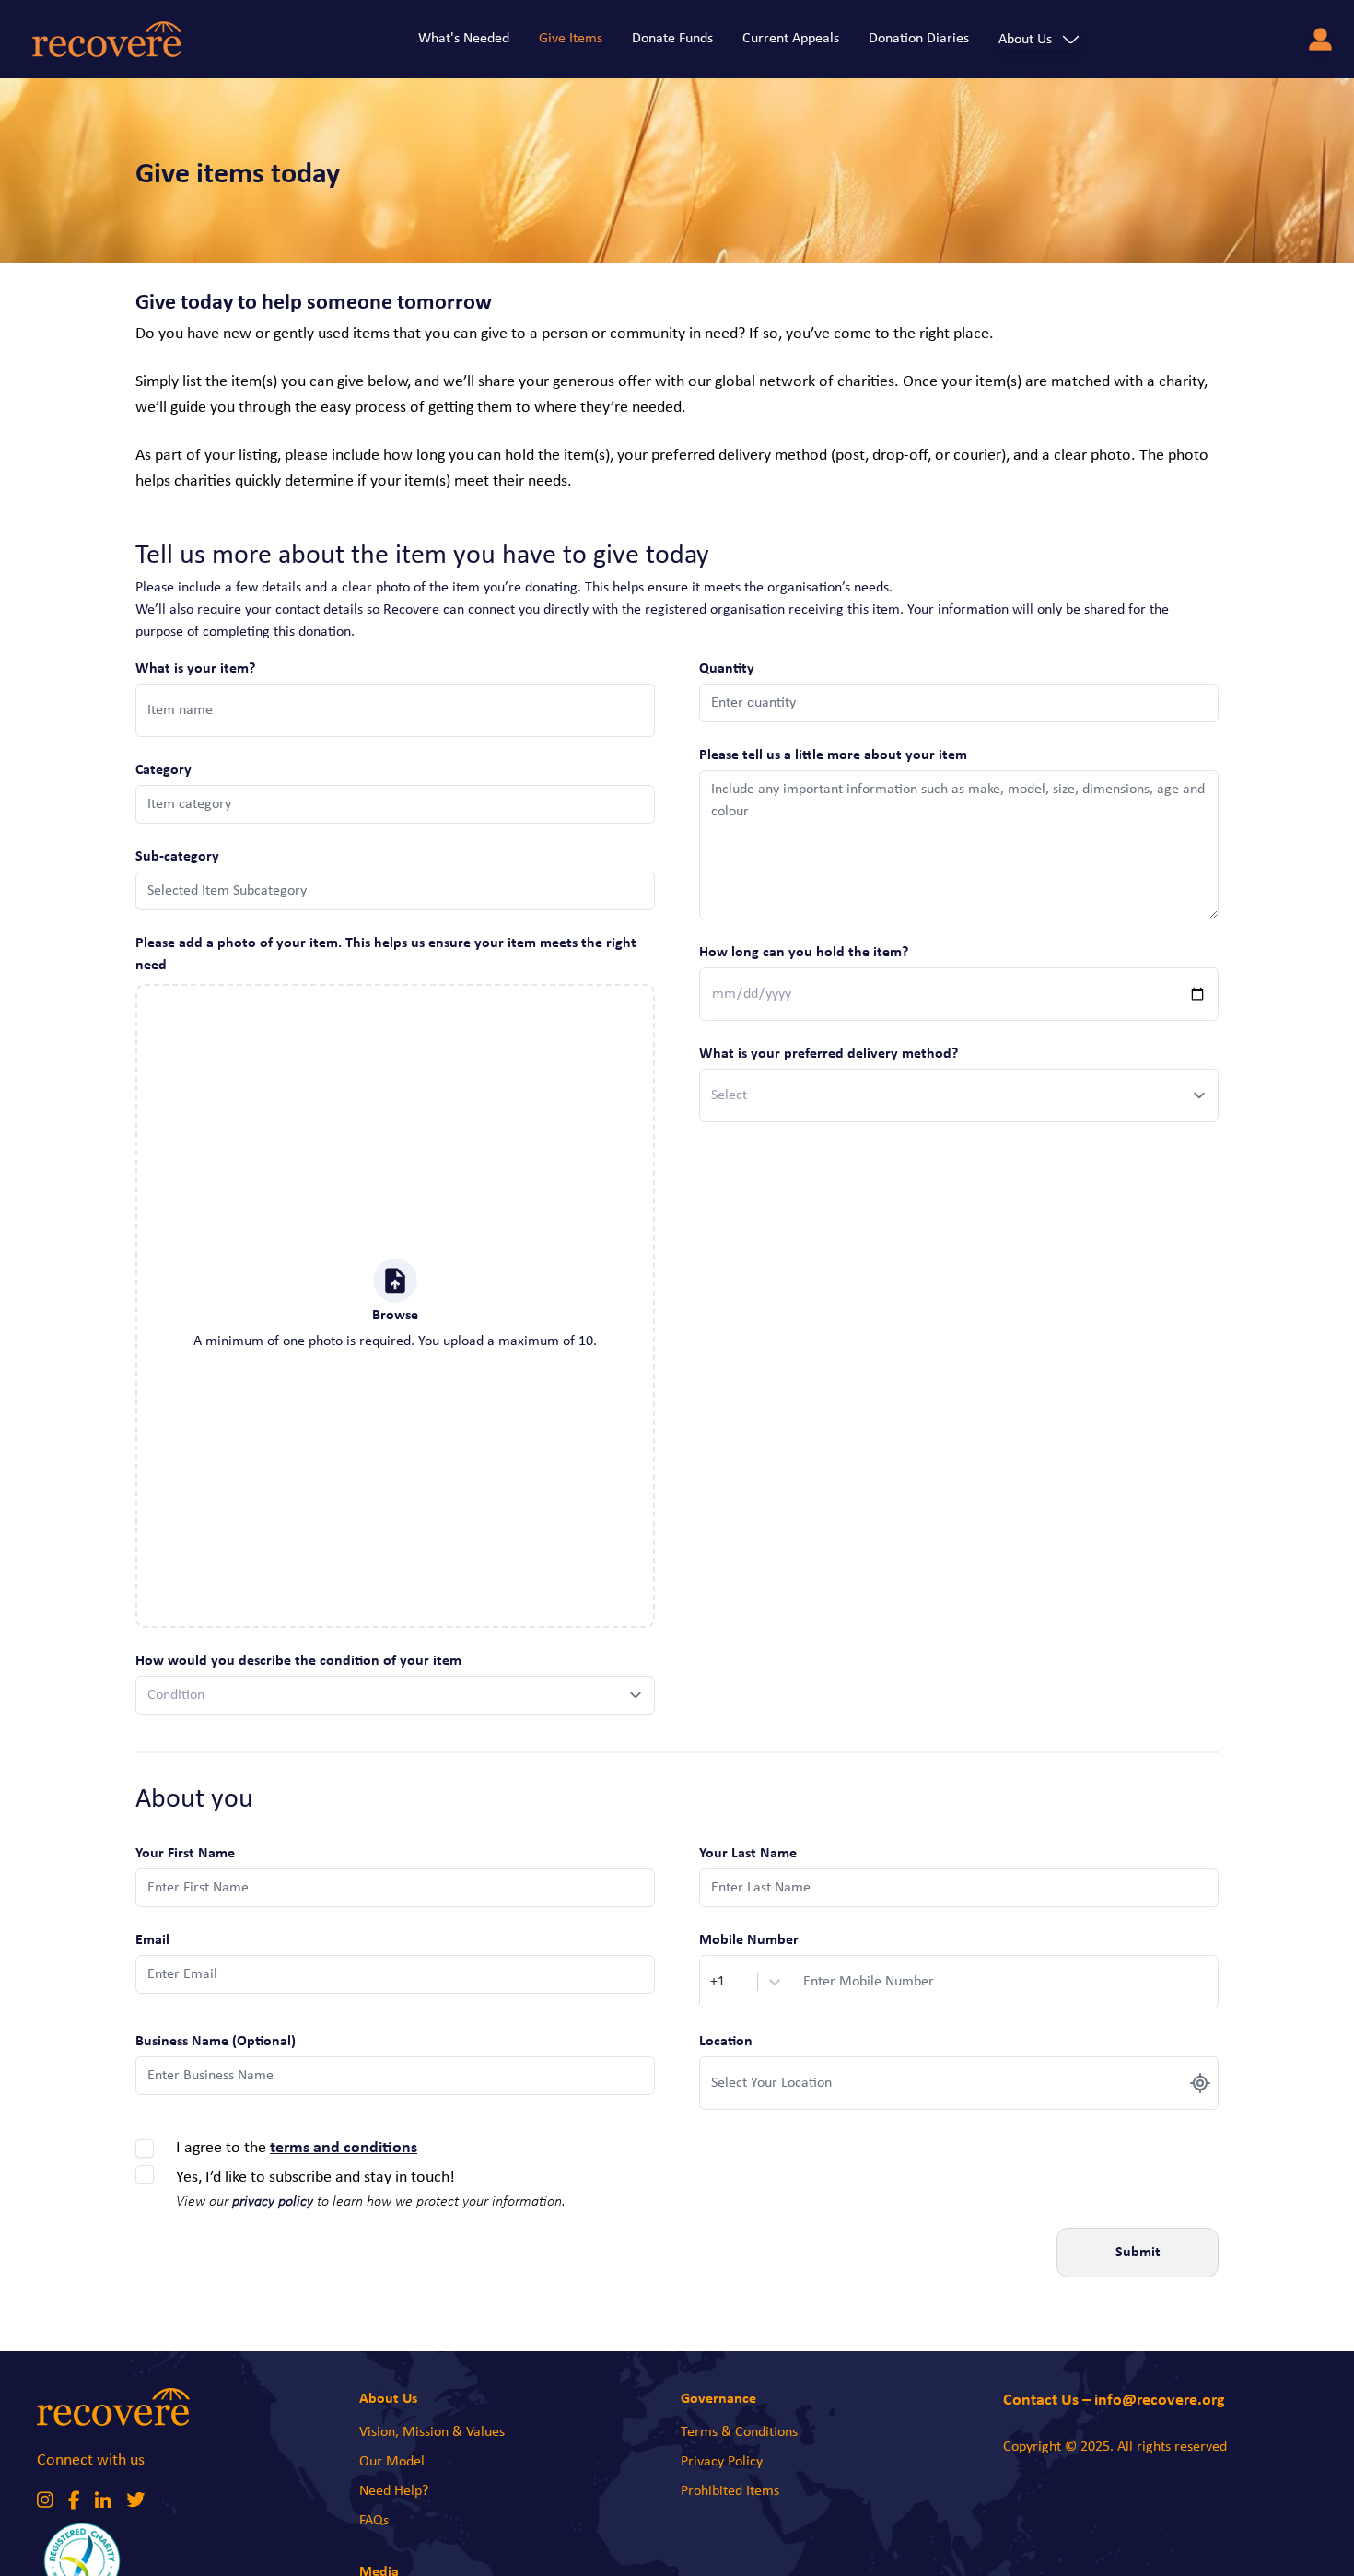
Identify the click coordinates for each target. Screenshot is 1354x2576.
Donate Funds (672, 39)
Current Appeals (791, 39)
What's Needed (464, 39)
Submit (1138, 2253)
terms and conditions (344, 2148)
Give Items (571, 39)
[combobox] (712, 1982)
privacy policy (274, 2202)
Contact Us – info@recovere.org (1114, 2400)
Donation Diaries (919, 39)
